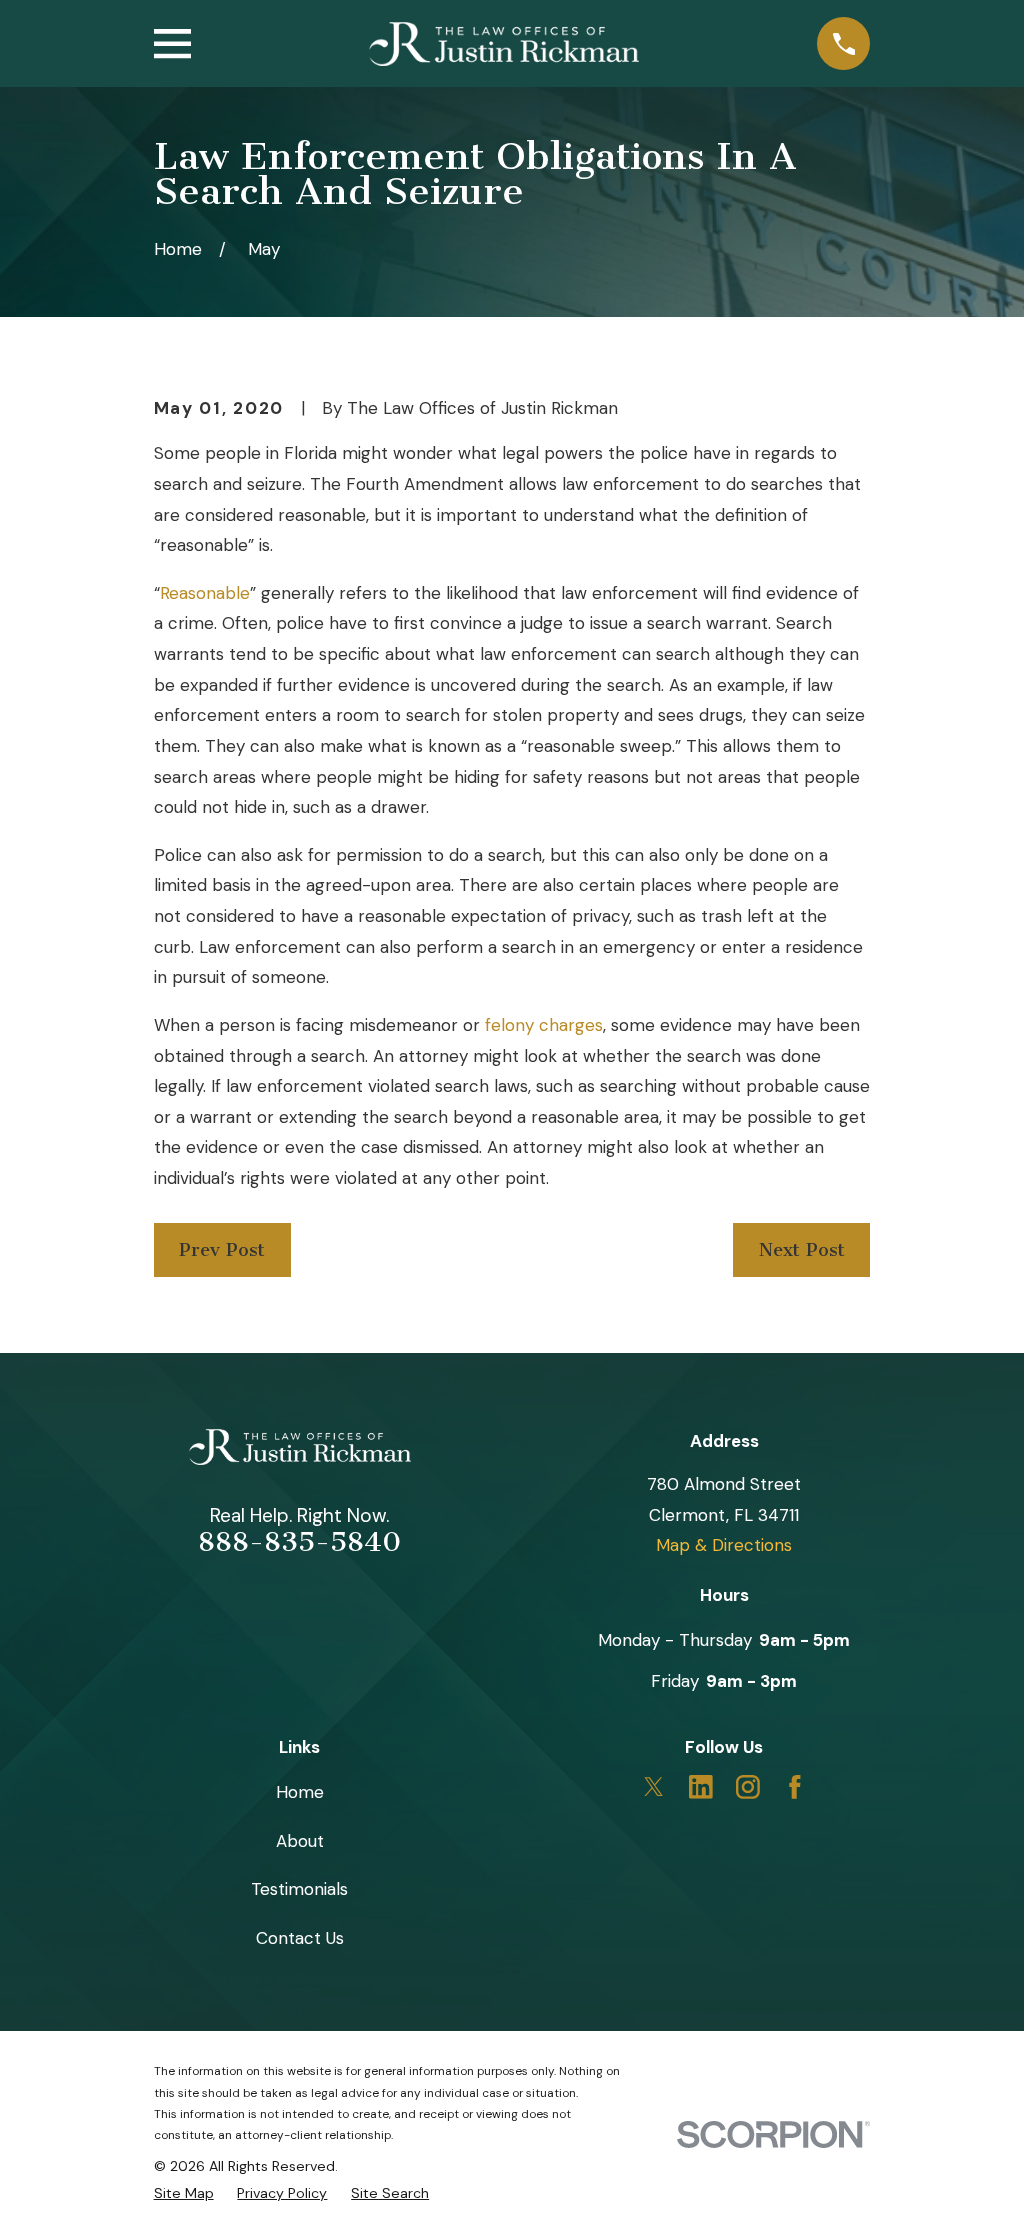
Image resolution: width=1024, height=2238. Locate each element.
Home (300, 1792)
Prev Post (222, 1250)
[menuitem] (184, 2193)
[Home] (504, 44)
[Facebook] (795, 1787)
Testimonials (299, 1889)
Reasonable (205, 593)
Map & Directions (724, 1545)
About (300, 1841)
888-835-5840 (299, 1542)
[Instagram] (748, 1787)
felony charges (544, 1025)
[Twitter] (654, 1787)
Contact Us (300, 1938)
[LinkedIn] (701, 1787)
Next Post (802, 1250)
